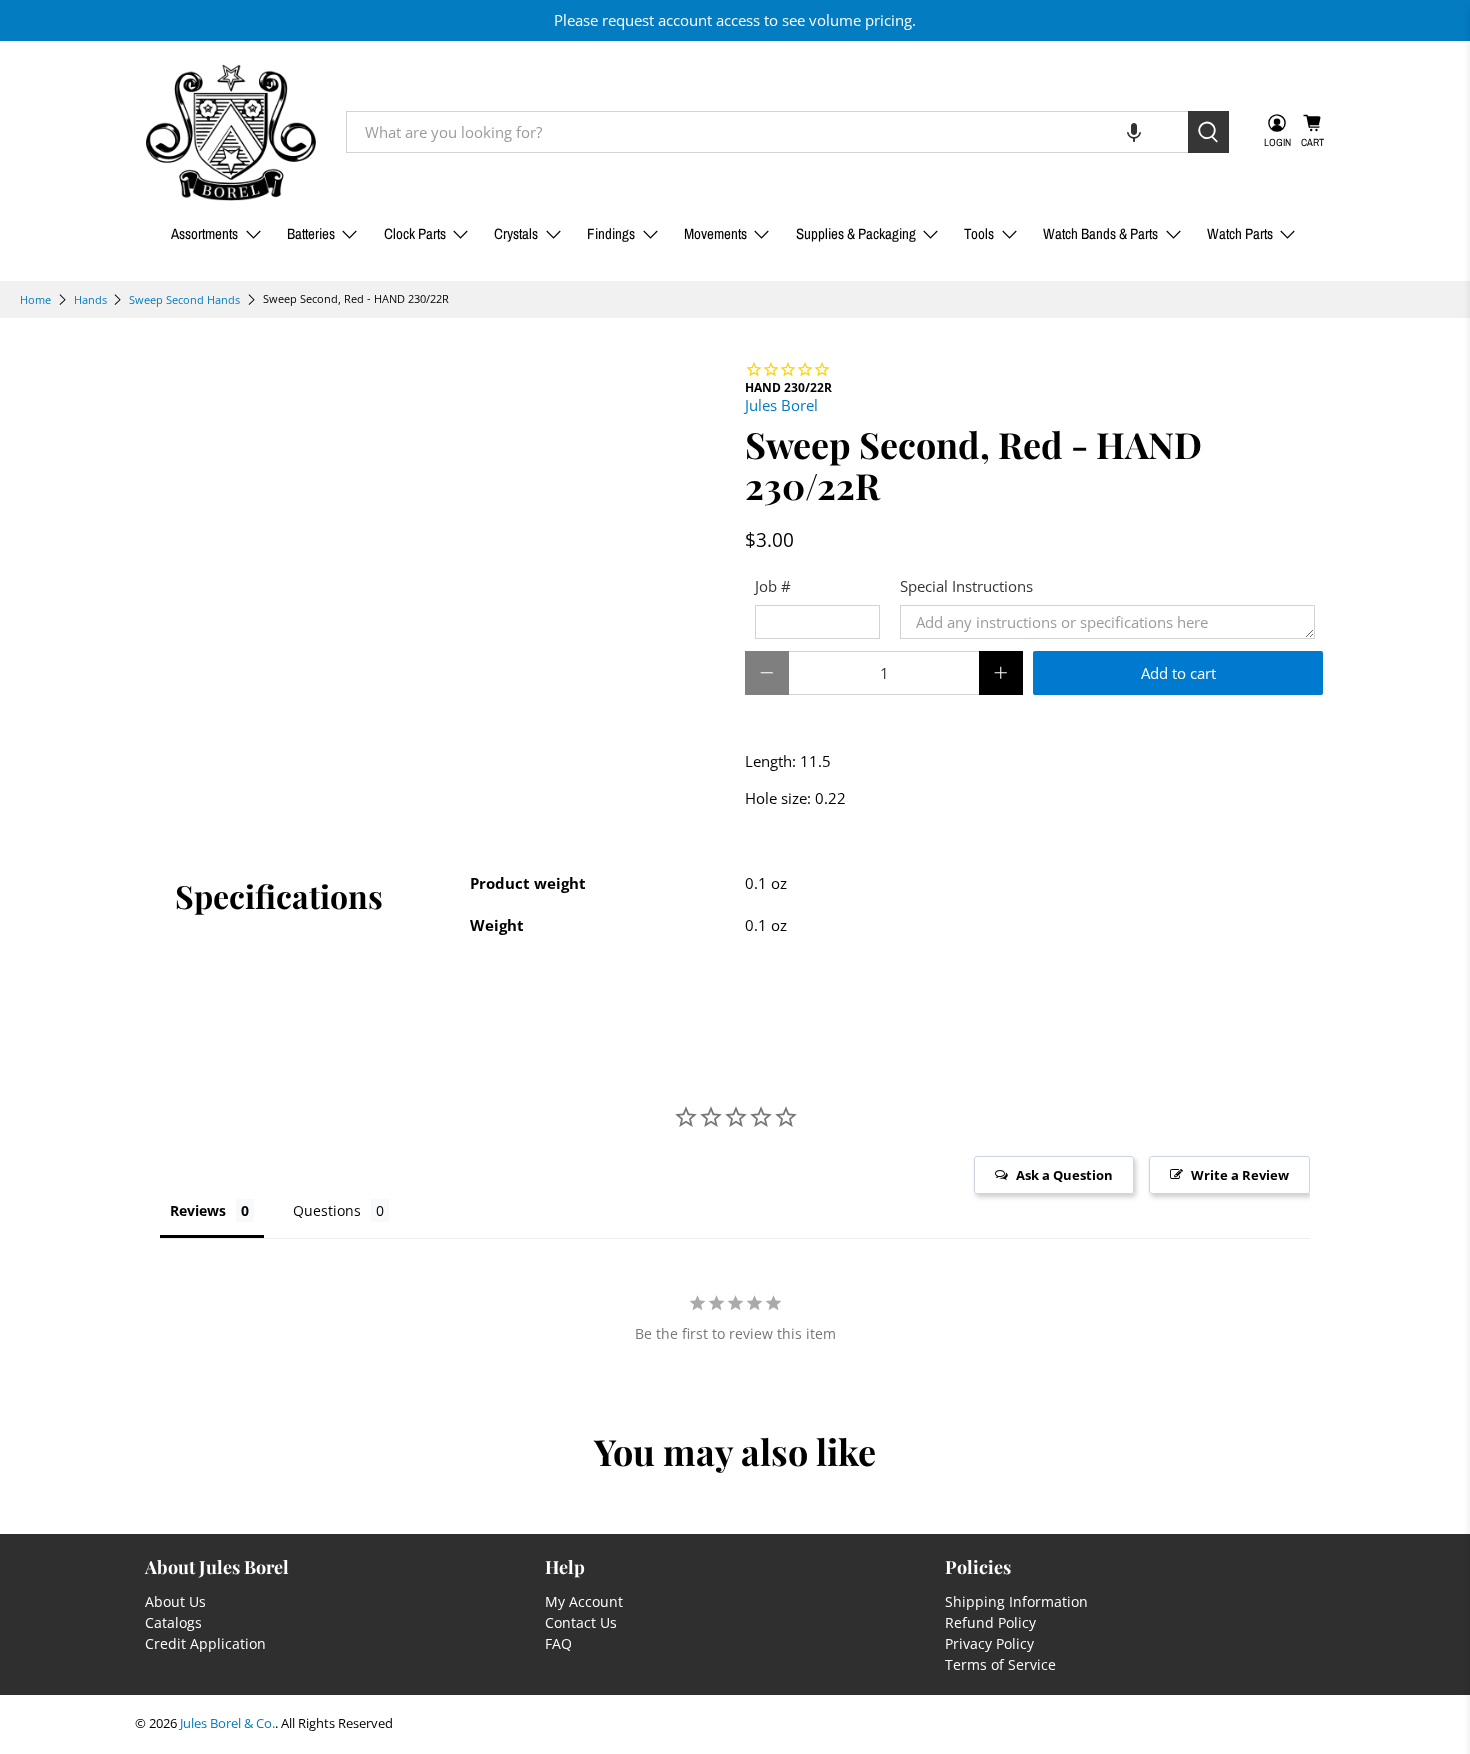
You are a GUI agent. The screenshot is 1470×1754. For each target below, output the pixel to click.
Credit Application (205, 1643)
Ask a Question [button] (1064, 1175)
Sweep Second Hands (184, 299)
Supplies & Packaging (856, 233)
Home (35, 299)
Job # (773, 586)
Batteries (311, 233)
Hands (90, 299)
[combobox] (767, 132)
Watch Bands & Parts (1100, 233)
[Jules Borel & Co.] (231, 132)
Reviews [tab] (198, 1210)
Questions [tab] (327, 1210)
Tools (979, 233)
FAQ (558, 1643)
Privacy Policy (989, 1643)
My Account (584, 1601)
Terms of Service (1000, 1664)
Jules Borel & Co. (227, 1723)
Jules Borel (781, 405)
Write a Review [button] (1240, 1175)
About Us (175, 1601)
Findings (611, 233)
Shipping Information (1016, 1601)
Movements (715, 233)
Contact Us (581, 1622)
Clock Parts (415, 233)
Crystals (516, 233)
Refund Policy (990, 1622)
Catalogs (173, 1622)
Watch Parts (1240, 233)
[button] (1134, 132)
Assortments (204, 233)
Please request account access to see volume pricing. (735, 20)
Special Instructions (966, 586)
